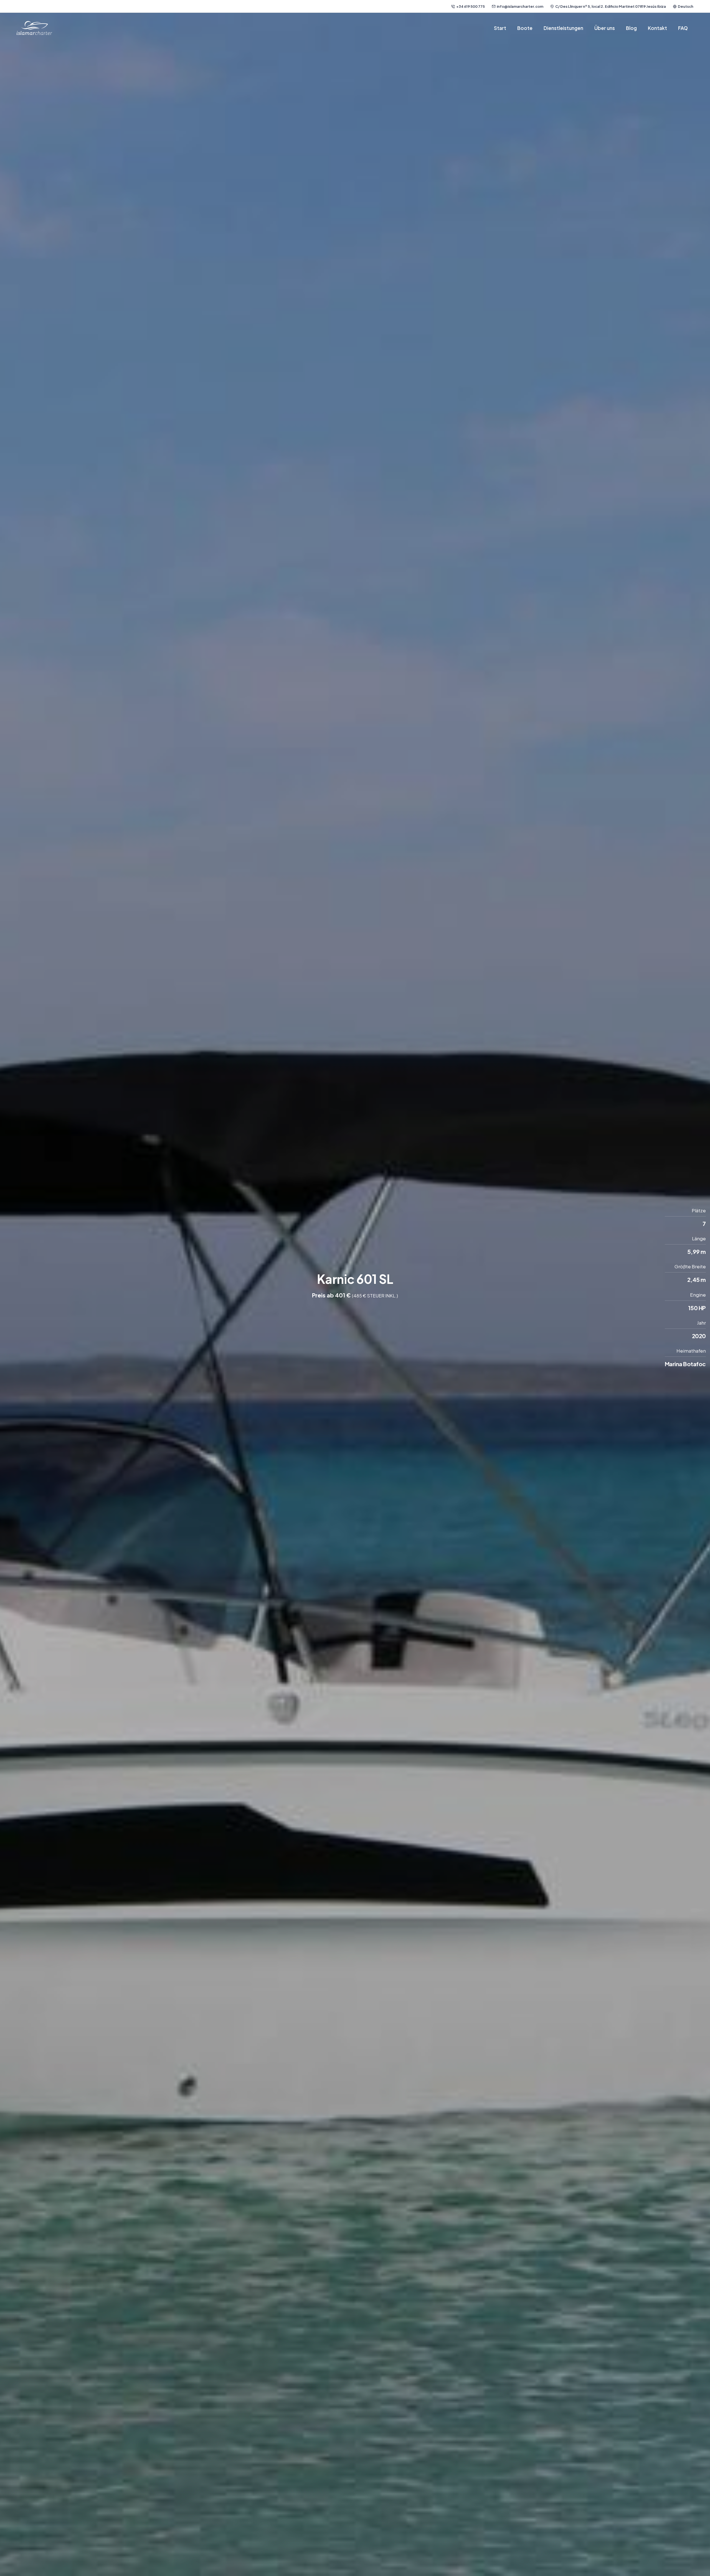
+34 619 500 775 (471, 6)
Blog (631, 28)
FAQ (683, 28)
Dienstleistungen (563, 28)
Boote (525, 28)
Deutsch (686, 6)
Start (500, 28)
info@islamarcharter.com (520, 6)
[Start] (34, 28)
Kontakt (657, 28)
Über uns (605, 28)
